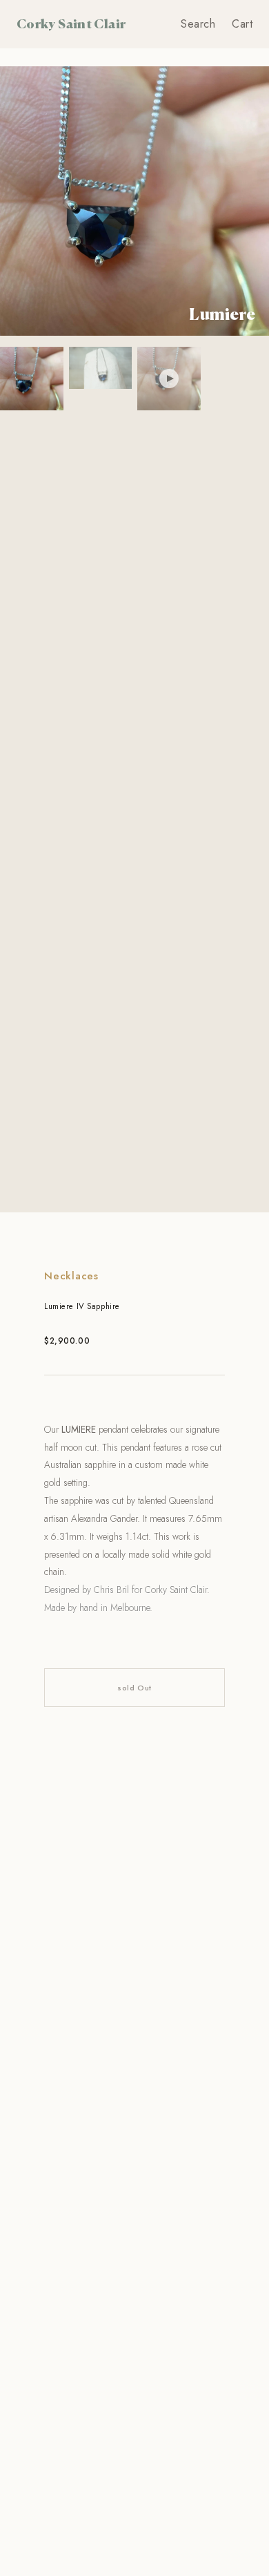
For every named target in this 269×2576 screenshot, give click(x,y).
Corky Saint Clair (71, 23)
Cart (242, 24)
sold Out (134, 1688)
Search (198, 24)
